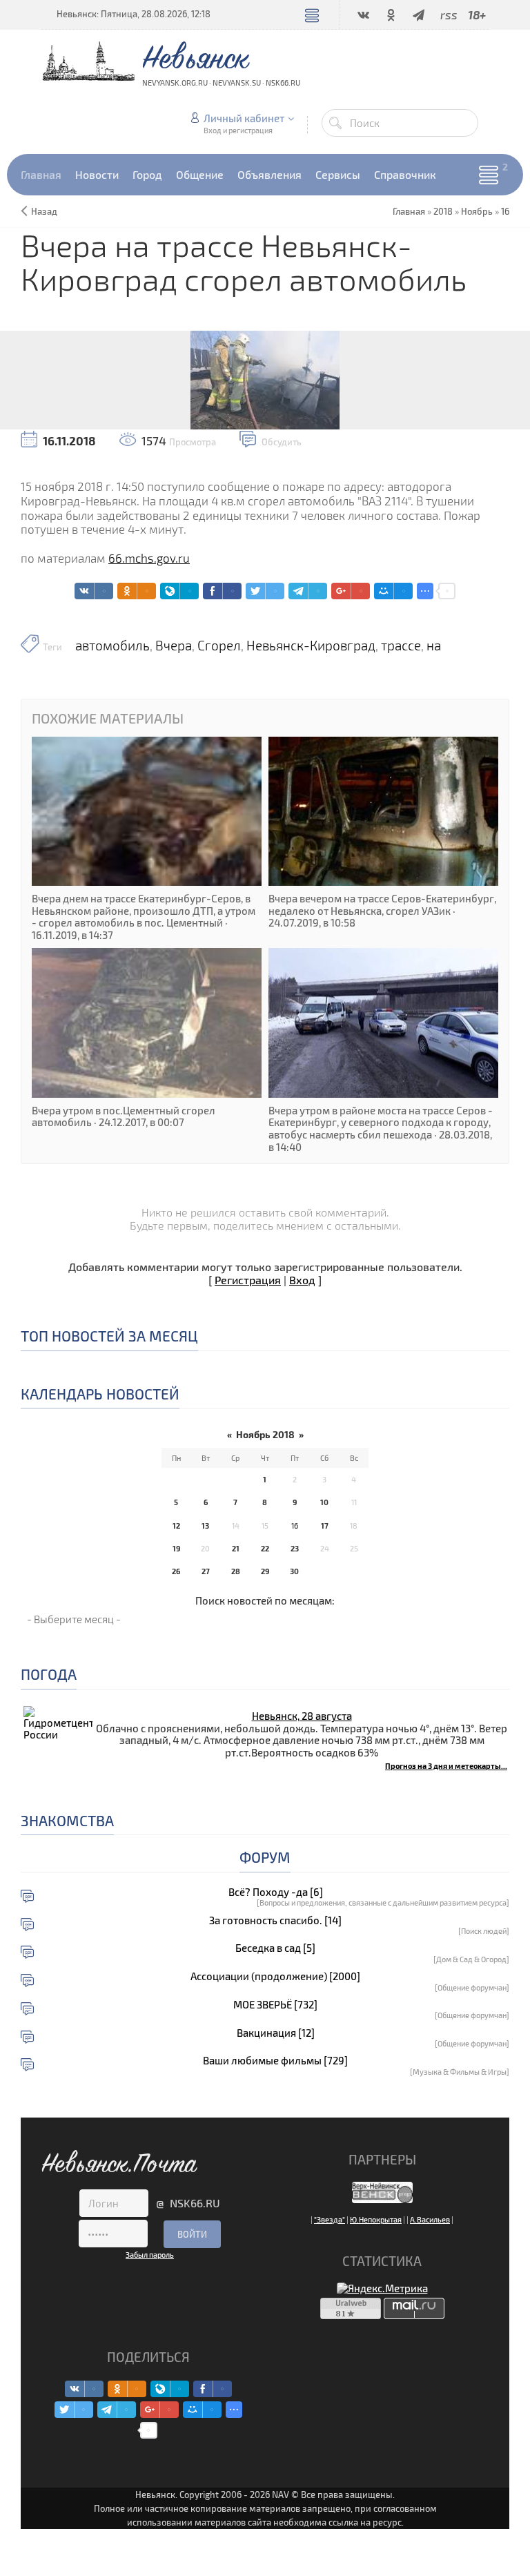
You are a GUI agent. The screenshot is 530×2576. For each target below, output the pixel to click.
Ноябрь (477, 211)
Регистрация (248, 1280)
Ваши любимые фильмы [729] (275, 2061)
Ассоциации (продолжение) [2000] (275, 1976)
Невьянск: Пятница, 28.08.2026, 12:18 (134, 14)
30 (294, 1571)
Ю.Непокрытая (376, 2219)
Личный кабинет (244, 118)
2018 (443, 211)
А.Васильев (430, 2219)
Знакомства (67, 1820)
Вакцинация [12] (276, 2033)
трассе (401, 646)
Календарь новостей (100, 1394)
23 (295, 1548)
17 (325, 1526)
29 (265, 1571)
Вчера (174, 646)
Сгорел (219, 646)
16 (505, 211)
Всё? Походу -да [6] (276, 1892)
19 (176, 1548)
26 (176, 1571)
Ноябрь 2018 (265, 1434)
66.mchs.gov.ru (149, 558)
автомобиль (112, 646)
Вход (302, 1280)
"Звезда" (330, 2219)
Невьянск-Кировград (311, 646)
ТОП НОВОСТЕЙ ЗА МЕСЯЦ (109, 1336)
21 (236, 1548)
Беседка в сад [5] (275, 1948)
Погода (49, 1674)
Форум (265, 1857)
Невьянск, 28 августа (302, 1716)
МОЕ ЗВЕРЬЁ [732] (275, 2005)
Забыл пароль (150, 2255)
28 (236, 1571)
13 (205, 1526)
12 (176, 1526)
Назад (44, 211)
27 (206, 1571)
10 (324, 1502)
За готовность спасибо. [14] (275, 1920)
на (434, 646)
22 (265, 1548)
